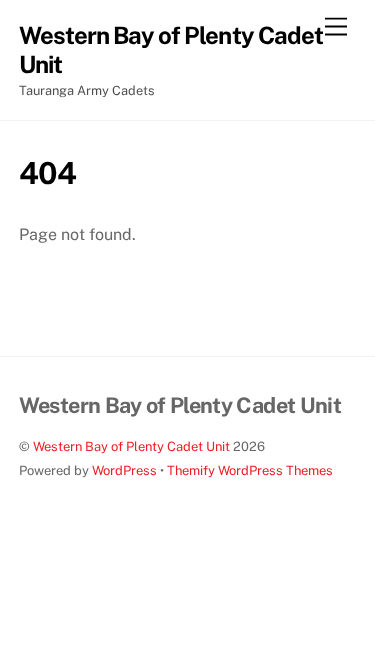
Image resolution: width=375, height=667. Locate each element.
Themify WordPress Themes (250, 470)
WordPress (124, 470)
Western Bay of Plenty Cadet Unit (131, 446)
